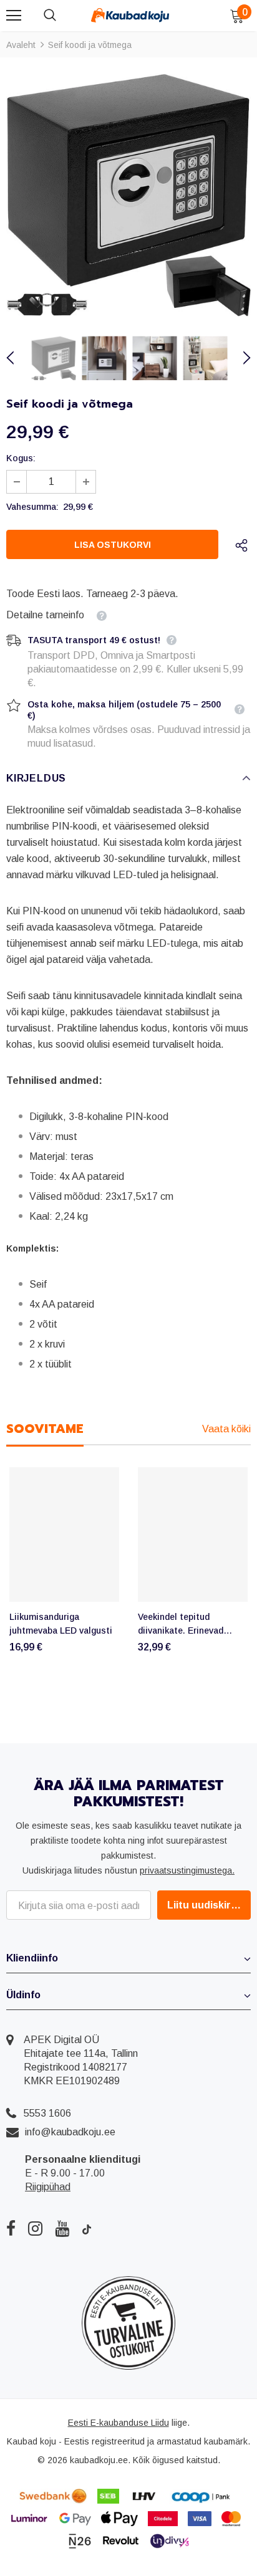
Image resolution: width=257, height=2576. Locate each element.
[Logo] (130, 15)
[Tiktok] (87, 2228)
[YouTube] (62, 2228)
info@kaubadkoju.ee (70, 2132)
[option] (128, 195)
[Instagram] (35, 2228)
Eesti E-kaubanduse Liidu (119, 2423)
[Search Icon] (62, 16)
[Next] (240, 358)
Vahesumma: (32, 507)
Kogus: (21, 458)
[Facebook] (11, 2228)
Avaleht (21, 45)
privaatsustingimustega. (187, 1870)
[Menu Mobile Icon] (14, 16)
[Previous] (17, 358)
